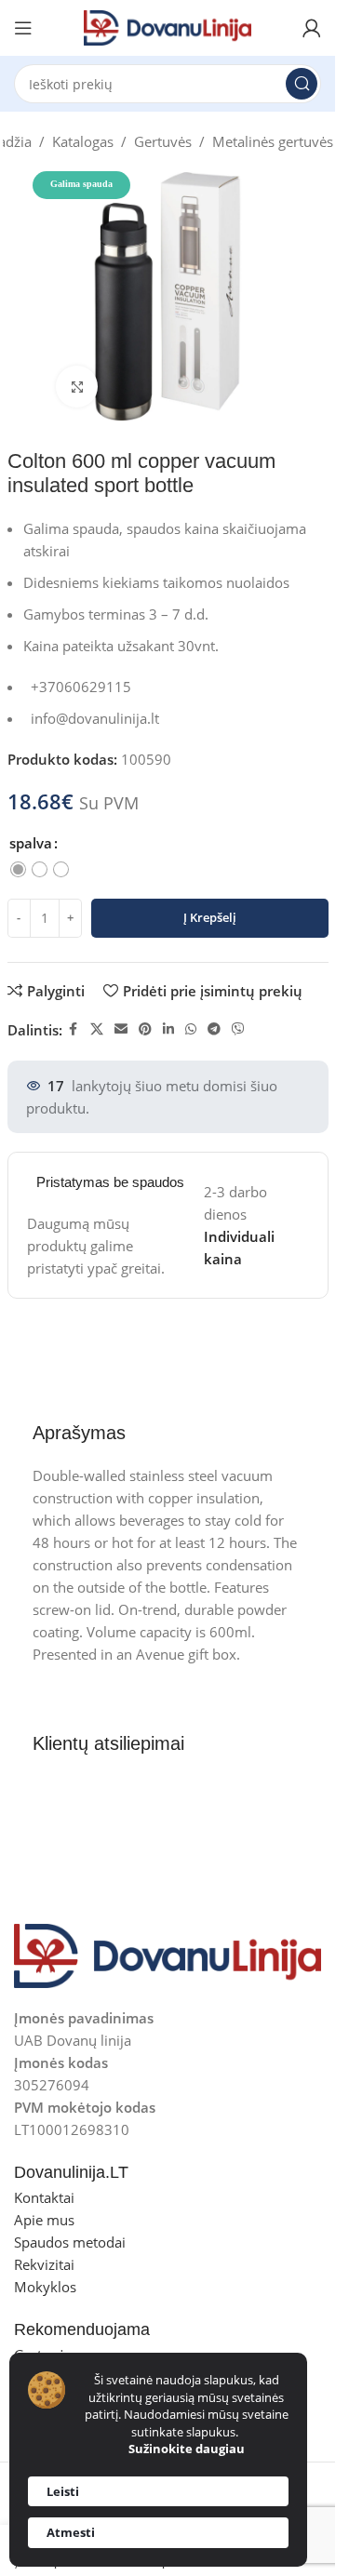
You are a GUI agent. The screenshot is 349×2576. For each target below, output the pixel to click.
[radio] (18, 869)
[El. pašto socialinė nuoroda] (121, 1029)
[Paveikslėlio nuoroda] (168, 1955)
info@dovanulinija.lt (95, 718)
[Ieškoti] (302, 84)
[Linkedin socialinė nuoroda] (168, 1029)
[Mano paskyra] (312, 28)
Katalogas (83, 141)
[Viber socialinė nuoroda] (238, 1029)
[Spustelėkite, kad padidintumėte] (77, 387)
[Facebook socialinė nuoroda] (74, 1029)
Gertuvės (163, 141)
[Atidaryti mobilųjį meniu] (23, 28)
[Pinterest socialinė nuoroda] (145, 1029)
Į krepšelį (210, 917)
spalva (31, 843)
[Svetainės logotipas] (168, 26)
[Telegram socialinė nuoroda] (214, 1029)
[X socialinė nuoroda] (97, 1029)
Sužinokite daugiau (187, 2449)
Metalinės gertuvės (273, 141)
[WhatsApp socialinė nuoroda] (191, 1029)
